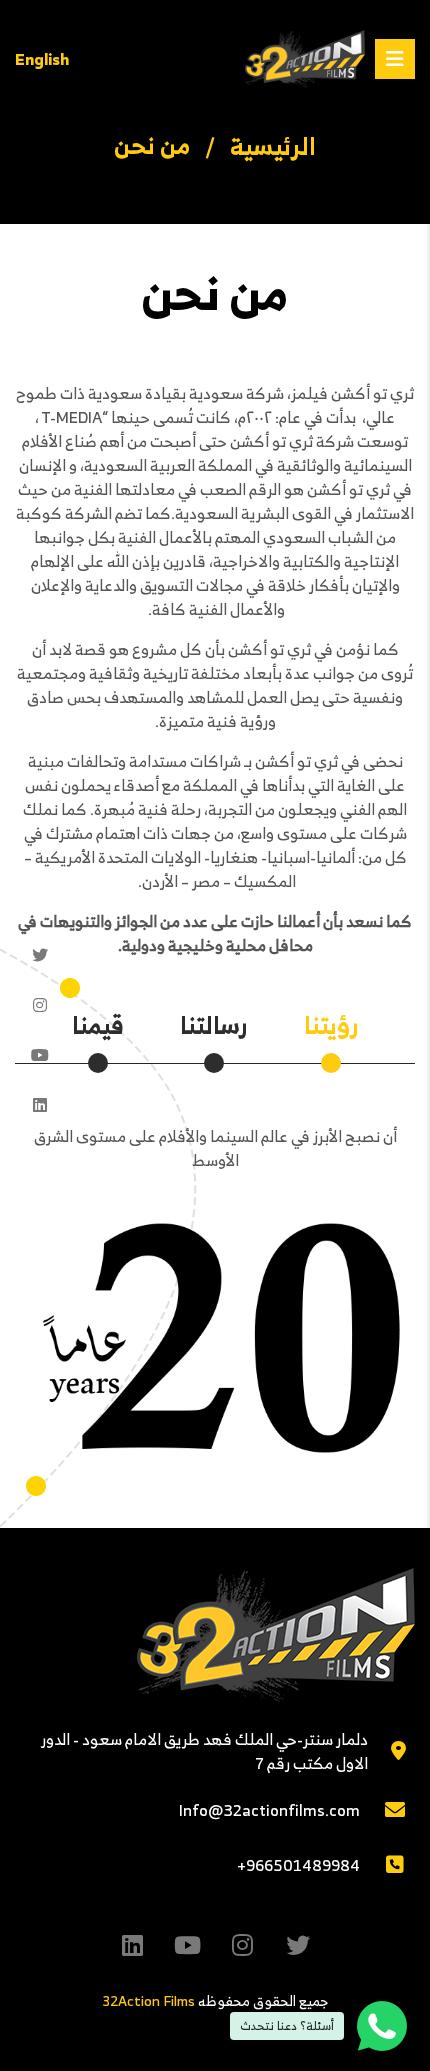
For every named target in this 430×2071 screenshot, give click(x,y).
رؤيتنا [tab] (331, 1025)
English (42, 59)
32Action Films (148, 2000)
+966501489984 (298, 1865)
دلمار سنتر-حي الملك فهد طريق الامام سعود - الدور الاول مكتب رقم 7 (204, 1751)
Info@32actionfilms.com (269, 1810)
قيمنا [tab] (97, 1025)
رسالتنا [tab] (213, 1025)
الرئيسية (273, 146)
